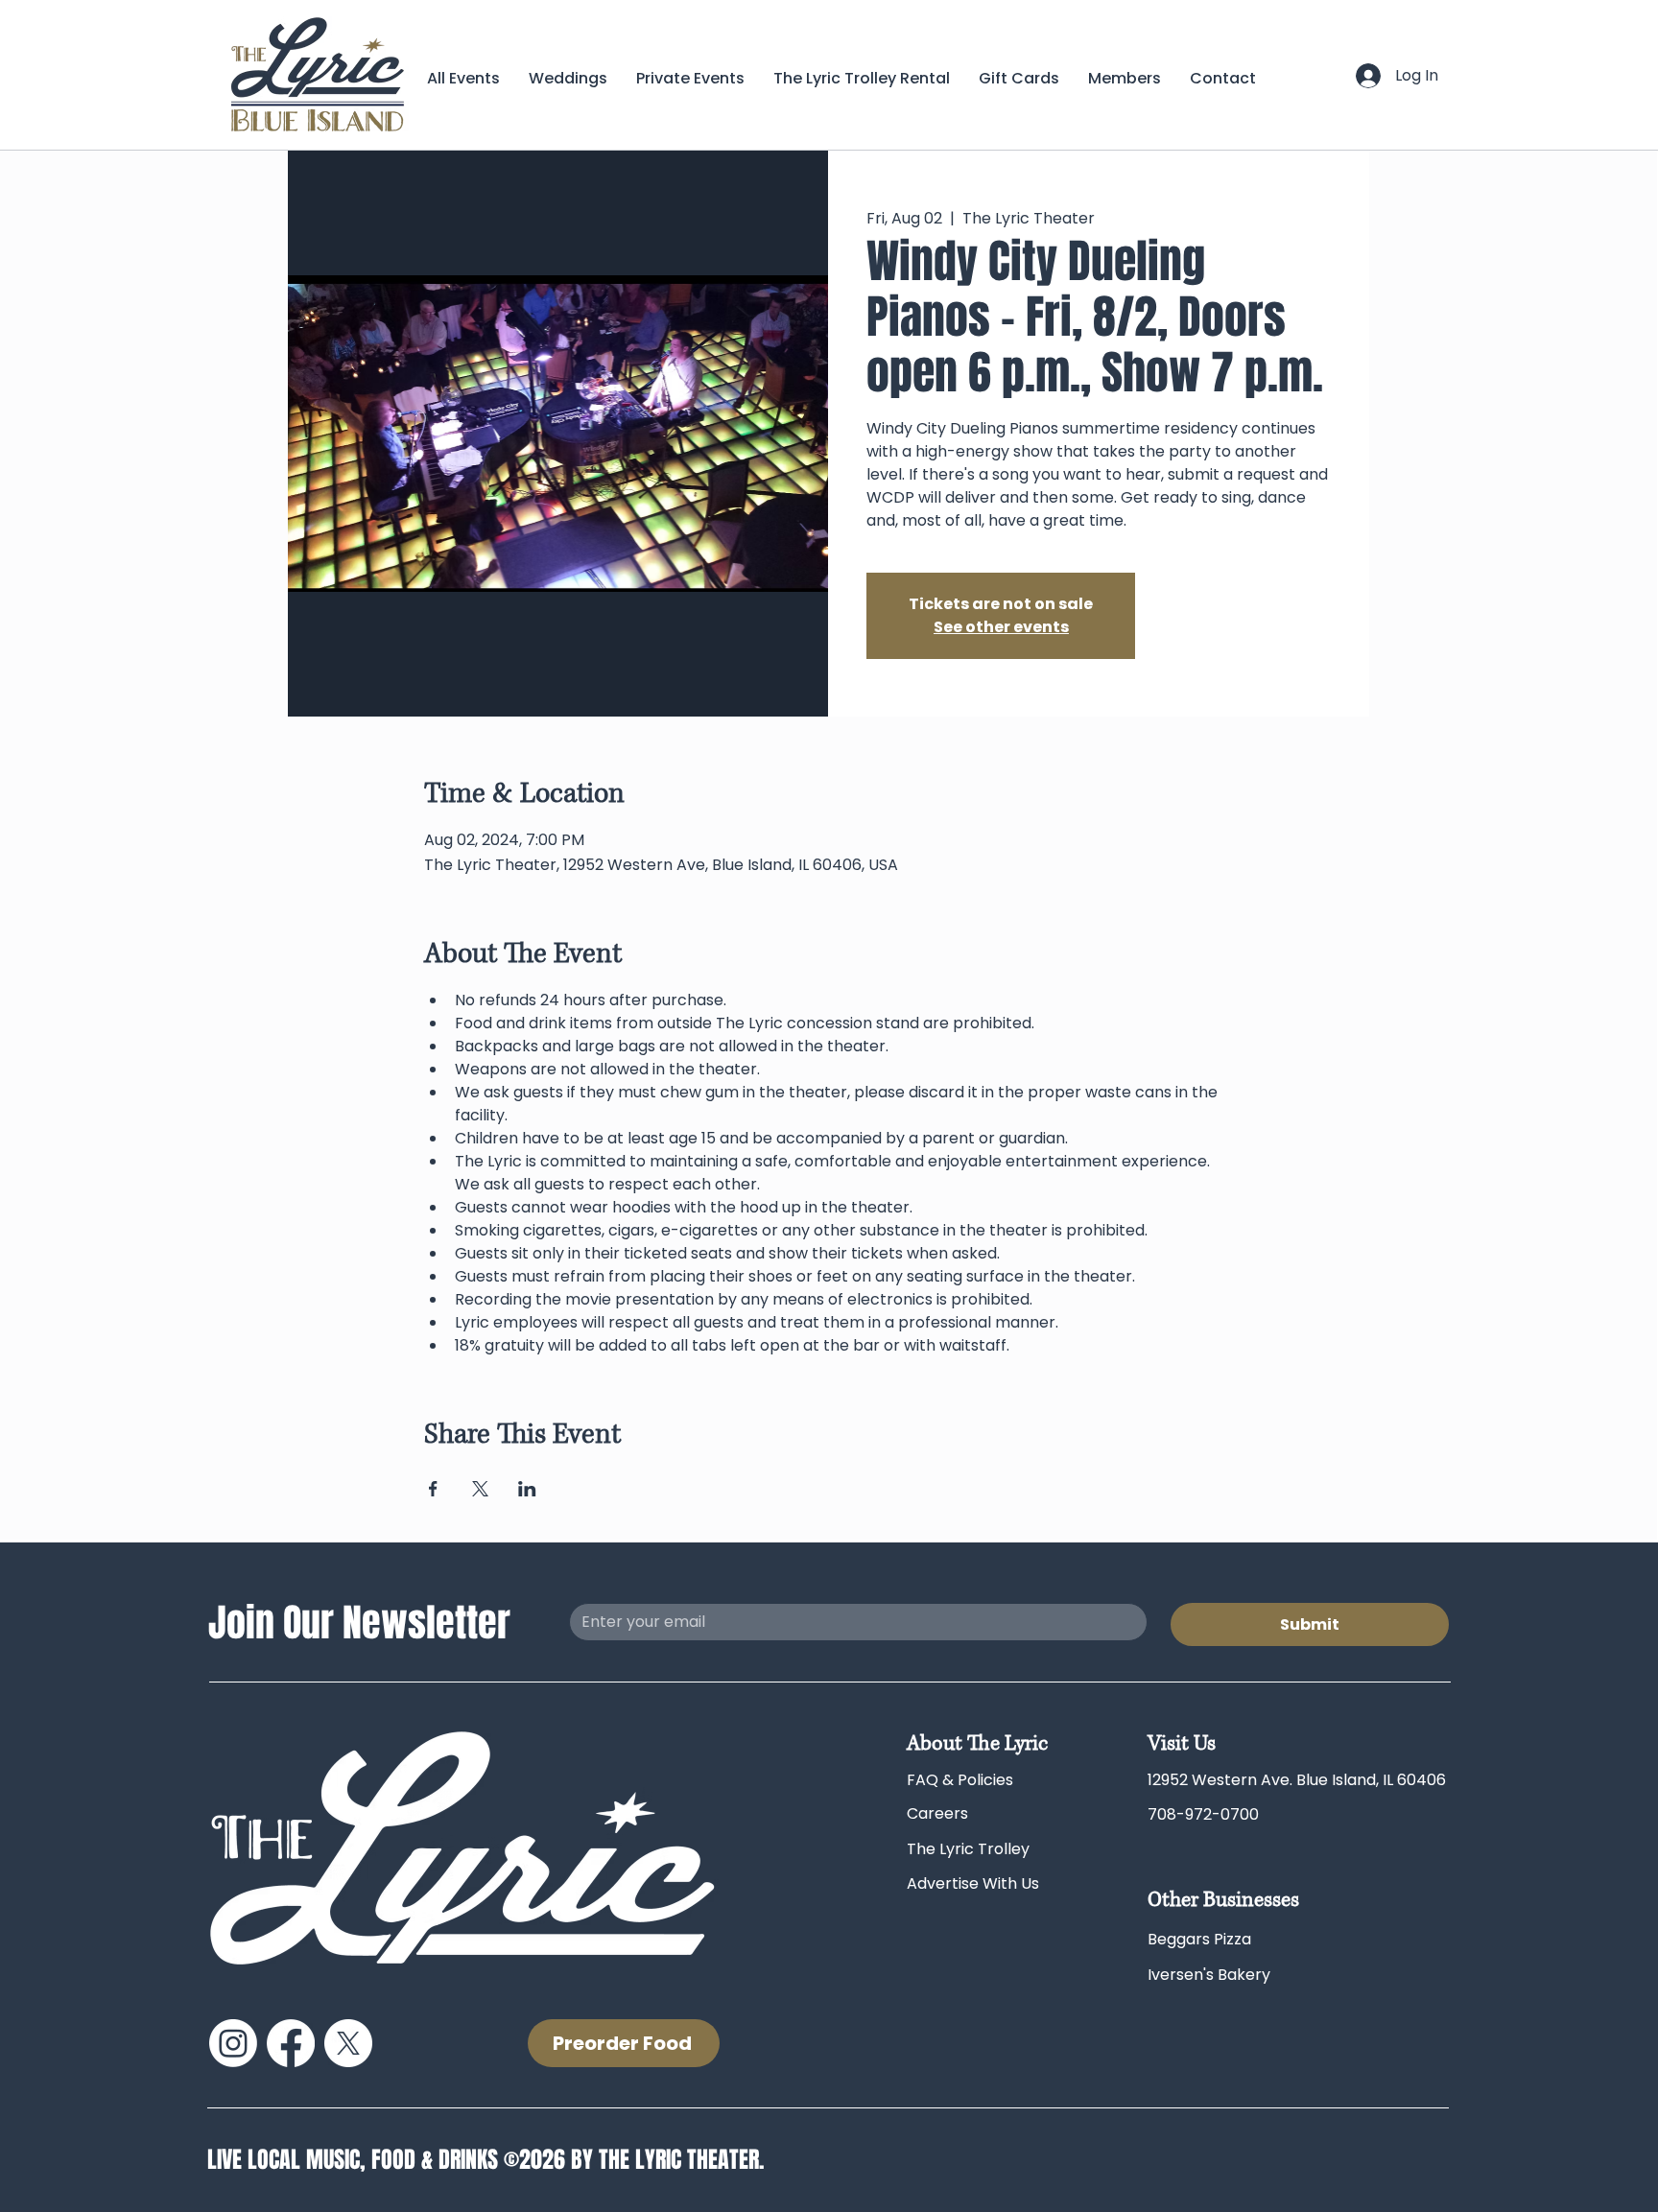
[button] (1125, 78)
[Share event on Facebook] (433, 1489)
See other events (1001, 627)
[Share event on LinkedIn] (527, 1489)
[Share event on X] (480, 1489)
